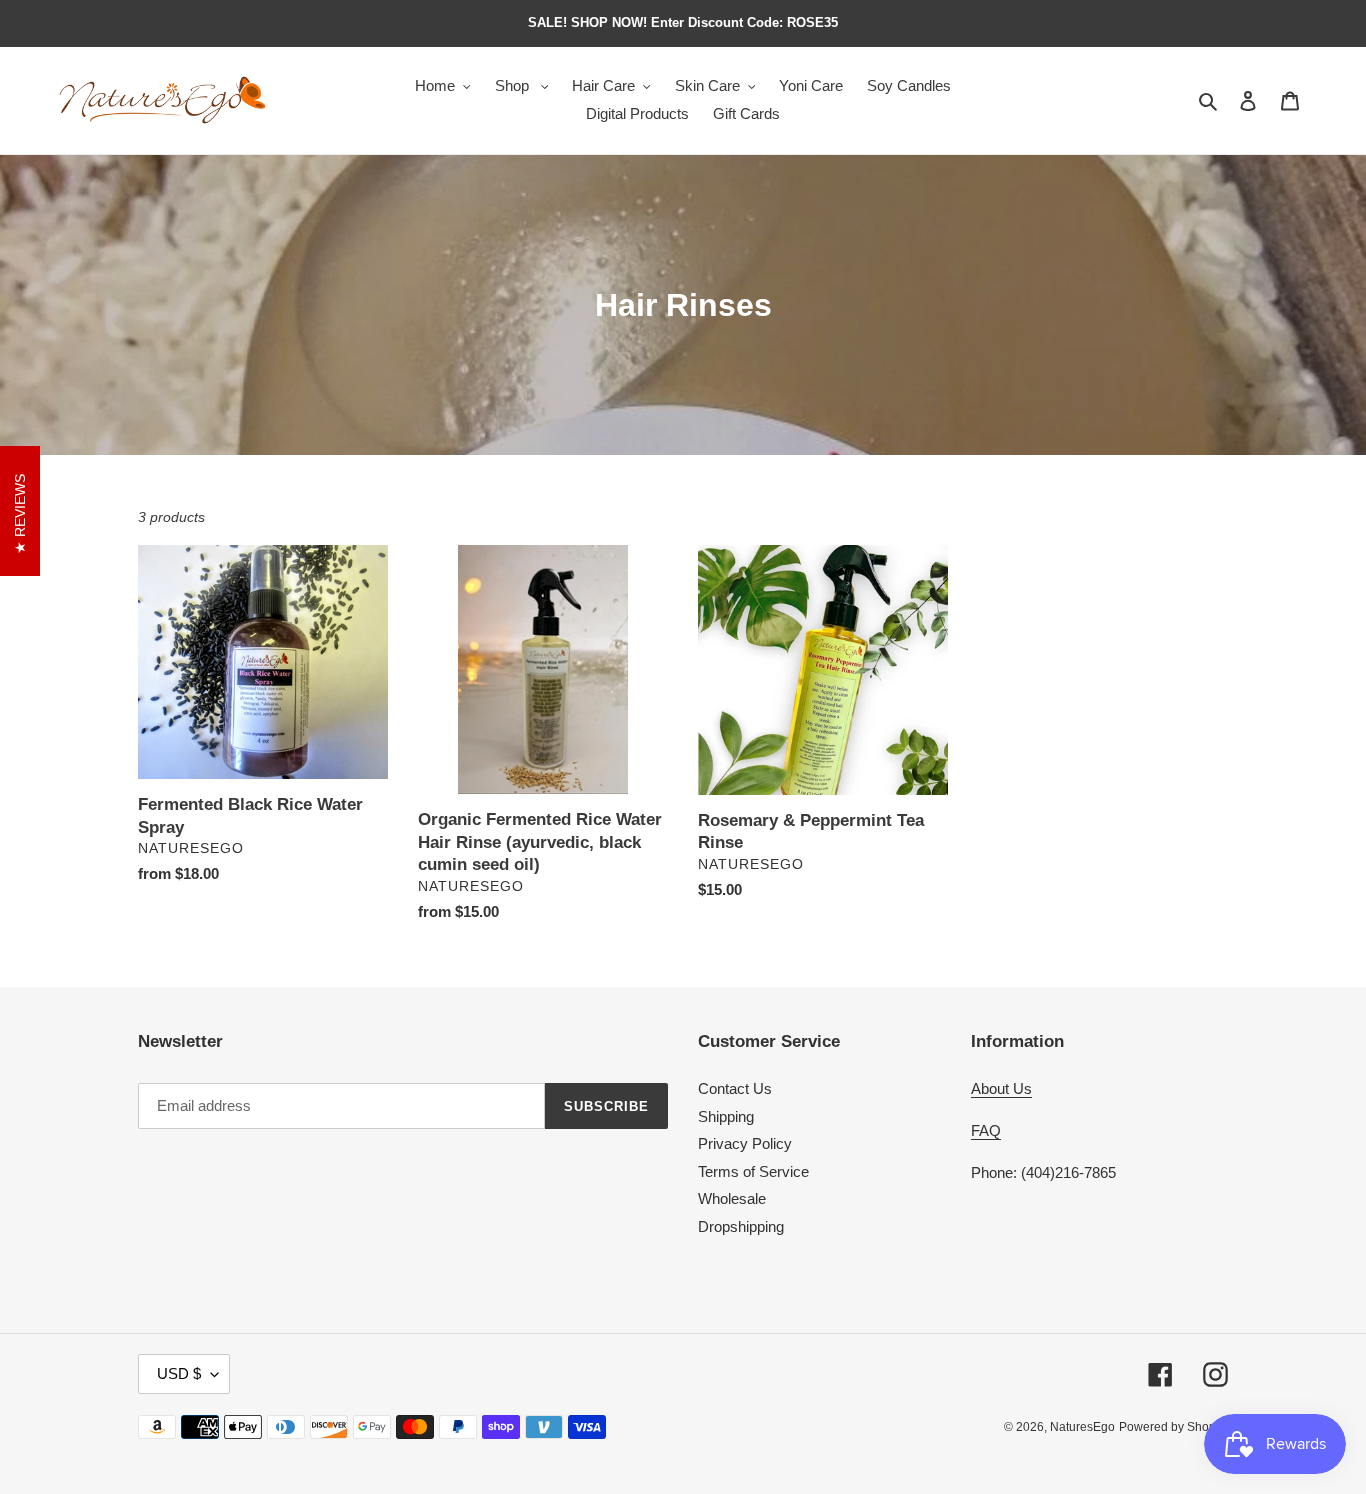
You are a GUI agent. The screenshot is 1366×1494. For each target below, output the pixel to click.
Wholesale (732, 1198)
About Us (1001, 1088)
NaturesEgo (1082, 1427)
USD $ (179, 1373)
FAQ (986, 1130)
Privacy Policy (745, 1143)
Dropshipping (741, 1226)
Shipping (726, 1116)
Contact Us (735, 1088)
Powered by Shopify (1173, 1427)
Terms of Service (753, 1171)
